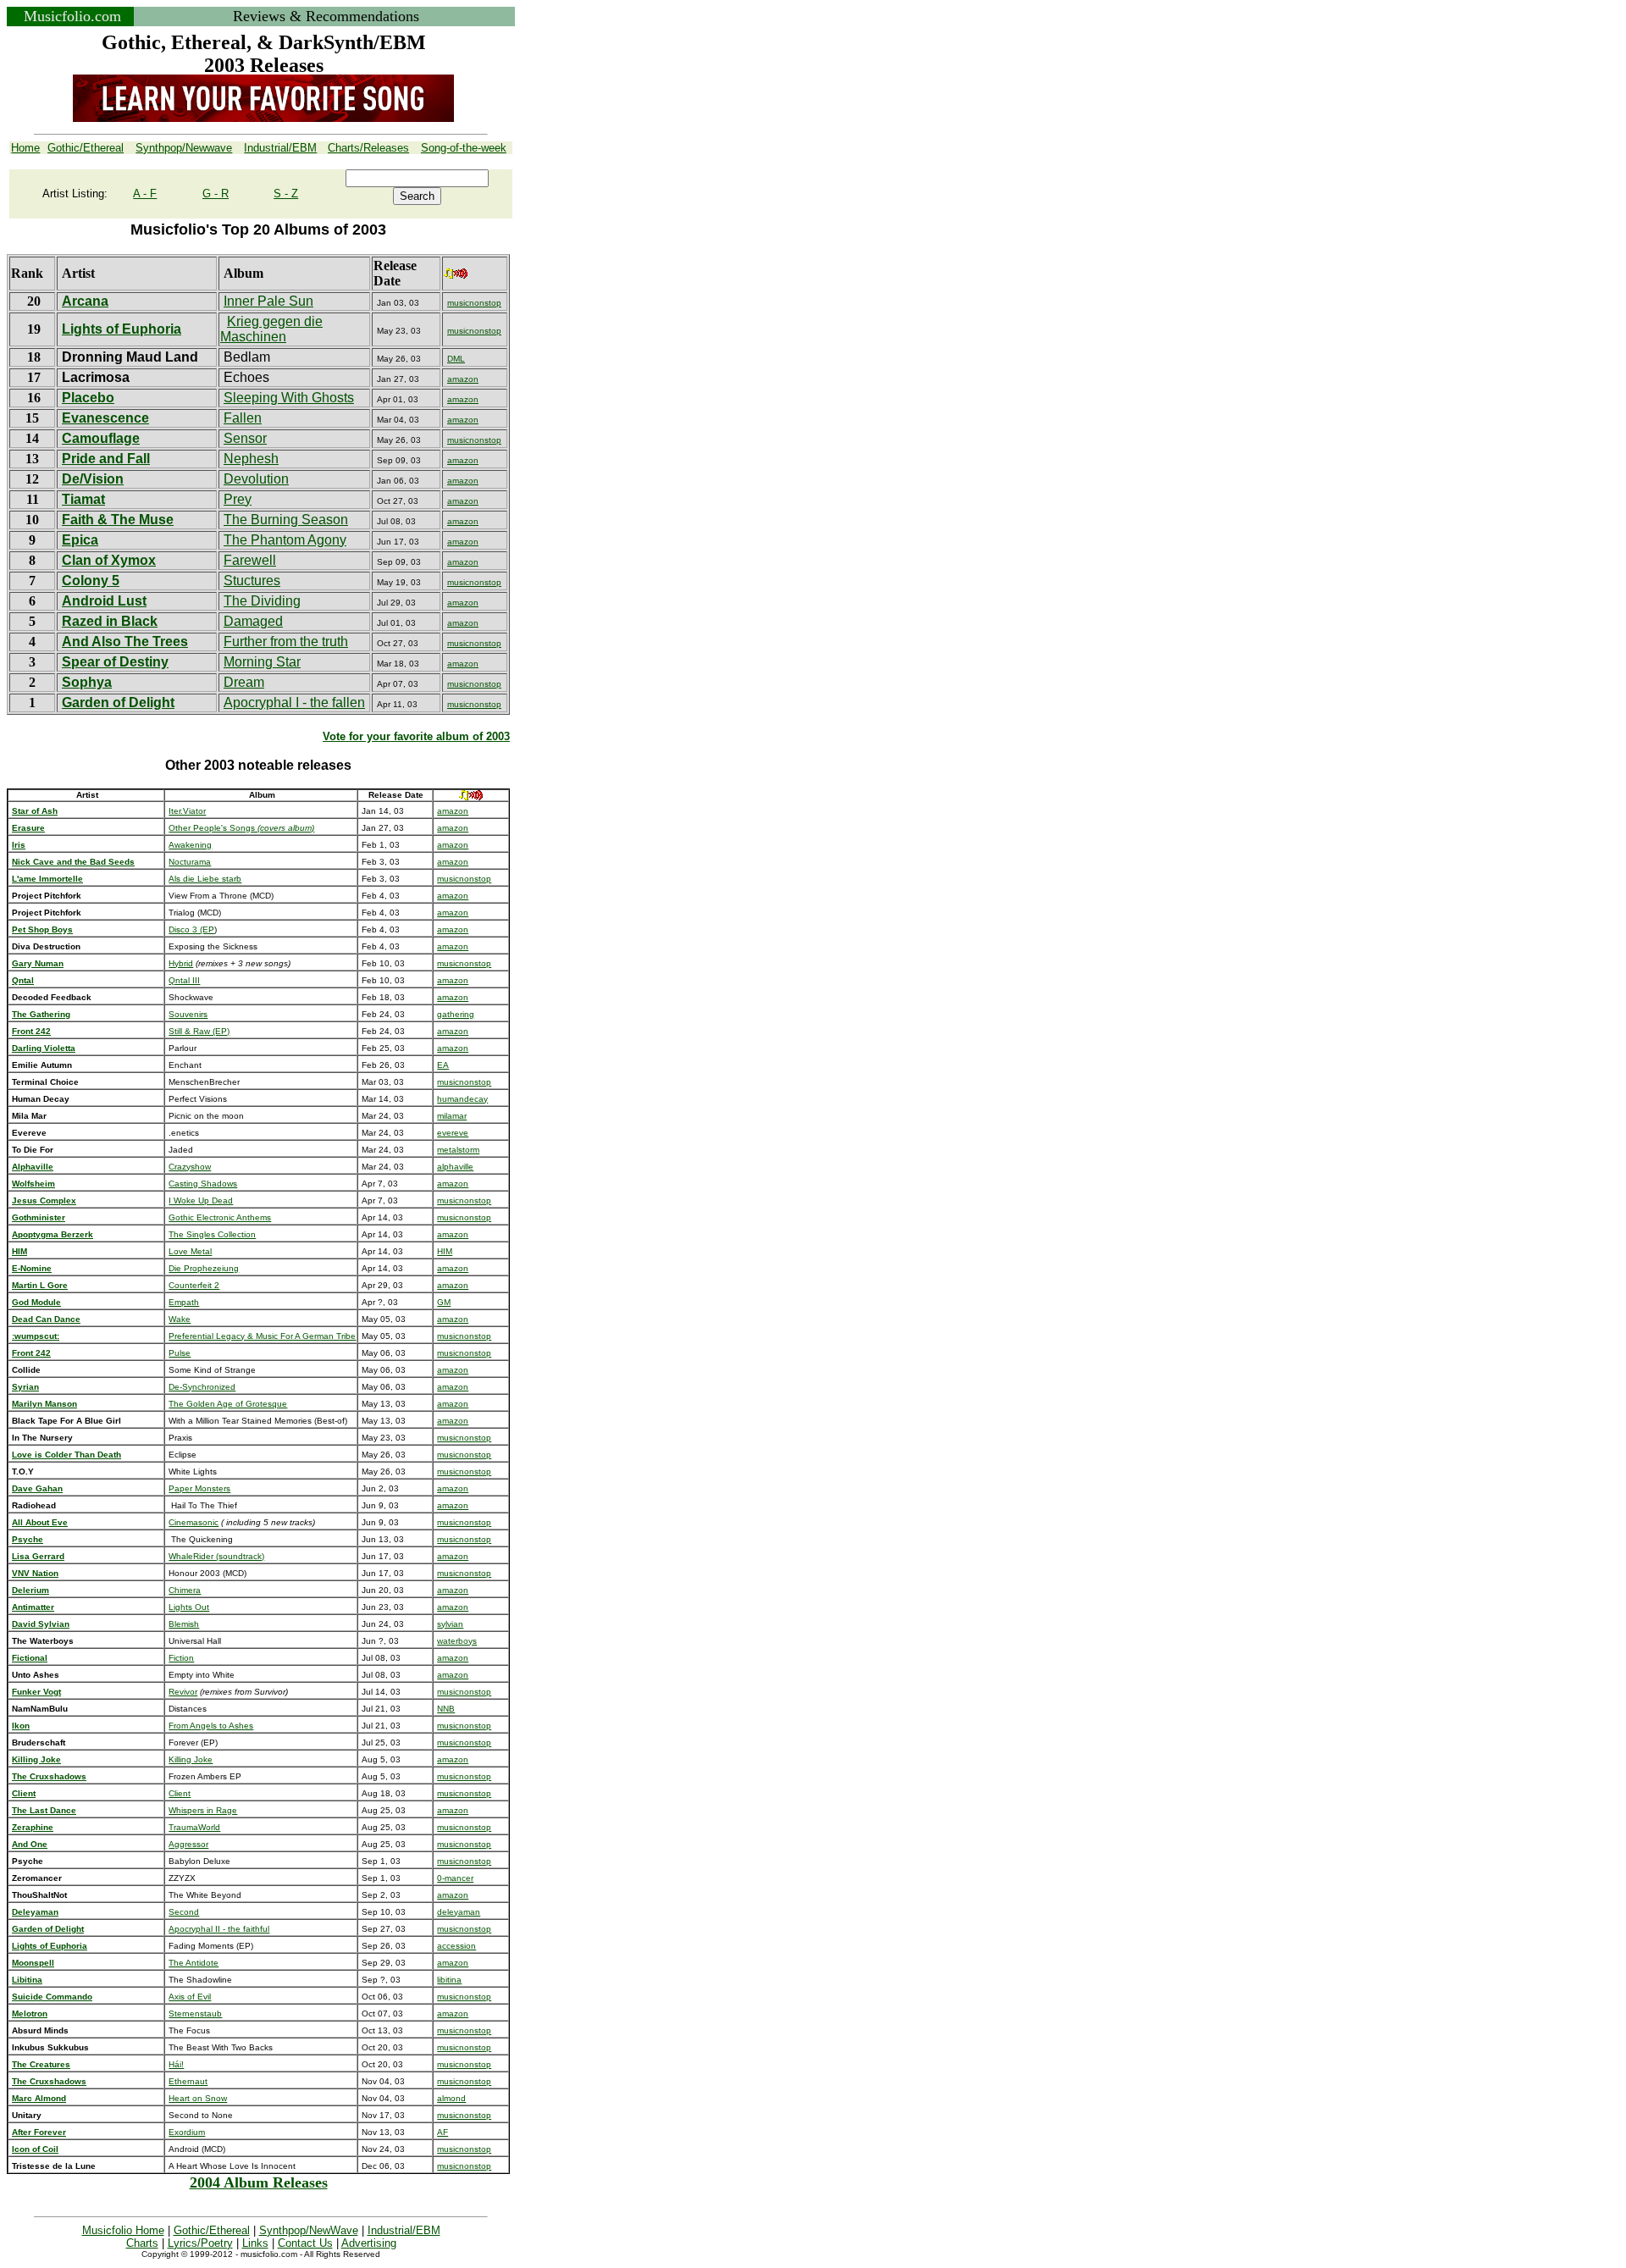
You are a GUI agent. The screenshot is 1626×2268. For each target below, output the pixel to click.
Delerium (30, 1590)
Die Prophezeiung (204, 1268)
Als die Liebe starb (205, 879)
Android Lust (104, 601)
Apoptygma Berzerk (53, 1234)
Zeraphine (33, 1827)
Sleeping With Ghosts (289, 398)
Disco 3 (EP (191, 929)
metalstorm (458, 1150)
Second (184, 1912)
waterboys (457, 1641)
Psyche (28, 1539)
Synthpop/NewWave (309, 2230)
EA (443, 1065)
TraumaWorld (194, 1827)
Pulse (180, 1353)
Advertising (369, 2243)
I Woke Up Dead (201, 1200)
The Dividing (262, 601)
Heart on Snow (198, 2098)
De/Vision (93, 479)
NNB (446, 1709)
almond (451, 2098)
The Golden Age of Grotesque (228, 1404)
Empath (184, 1302)
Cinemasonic (194, 1522)
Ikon (21, 1726)
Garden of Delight (118, 703)
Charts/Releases (368, 148)
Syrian (25, 1387)
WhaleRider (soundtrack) (216, 1556)
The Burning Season (286, 520)
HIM (445, 1251)
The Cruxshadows (49, 1776)
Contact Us (305, 2243)
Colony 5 (91, 581)
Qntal (23, 980)
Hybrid (181, 963)
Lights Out (189, 1607)
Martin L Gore (40, 1285)
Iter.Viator (187, 811)
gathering (456, 1014)
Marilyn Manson (44, 1404)
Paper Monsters (199, 1488)
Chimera (185, 1590)
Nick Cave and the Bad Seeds (73, 862)
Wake (180, 1319)
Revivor (183, 1692)
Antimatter (33, 1607)
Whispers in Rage (203, 1810)
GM (444, 1302)
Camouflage (101, 438)
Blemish (184, 1624)
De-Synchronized (202, 1387)
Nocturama (190, 862)
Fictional (30, 1658)
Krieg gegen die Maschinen (271, 329)
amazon (463, 379)
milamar (452, 1116)
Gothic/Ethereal (212, 2230)
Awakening (190, 845)
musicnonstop (474, 303)
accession (456, 1946)
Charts (142, 2243)
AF (442, 2132)
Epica (80, 540)
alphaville (455, 1167)
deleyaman (459, 1912)
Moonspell (33, 1963)
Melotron (30, 2014)
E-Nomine (32, 1268)
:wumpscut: (36, 1336)
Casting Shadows (203, 1184)
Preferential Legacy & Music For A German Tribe (262, 1336)
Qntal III (184, 980)
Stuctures (252, 581)
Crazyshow (190, 1167)
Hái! (176, 2064)
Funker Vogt (36, 1692)
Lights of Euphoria (122, 329)
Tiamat (83, 499)
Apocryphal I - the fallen (294, 703)
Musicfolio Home (123, 2230)
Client (24, 1793)
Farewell (250, 560)
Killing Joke (191, 1759)
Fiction (181, 1658)
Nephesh (251, 459)
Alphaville (33, 1167)
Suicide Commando (52, 1997)
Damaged (253, 621)
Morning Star (262, 662)
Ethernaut (188, 2081)
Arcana (85, 301)
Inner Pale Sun (268, 301)
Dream (244, 682)
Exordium (187, 2132)
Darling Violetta (44, 1048)
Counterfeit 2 (194, 1285)
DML (456, 359)
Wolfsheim (33, 1184)
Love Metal (190, 1251)
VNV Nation (35, 1573)
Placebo (88, 398)
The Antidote (194, 1963)
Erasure (28, 828)
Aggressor (188, 1844)
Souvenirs (188, 1014)
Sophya (87, 682)
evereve (453, 1133)
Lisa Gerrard (38, 1556)
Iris (19, 845)
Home (25, 148)
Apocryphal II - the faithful (219, 1929)
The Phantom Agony (285, 540)
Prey (238, 499)
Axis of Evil (190, 1997)
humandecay (462, 1099)
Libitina (27, 1980)
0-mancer (455, 1878)
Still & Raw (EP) (199, 1031)
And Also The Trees (125, 642)
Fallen (243, 418)
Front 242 (31, 1353)
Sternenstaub (195, 2014)
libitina (449, 1980)
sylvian (450, 1624)
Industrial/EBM (404, 2230)
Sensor (245, 438)
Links (255, 2243)
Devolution (256, 479)
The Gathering (41, 1014)
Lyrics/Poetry (200, 2243)
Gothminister (39, 1217)
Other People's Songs (241, 828)
